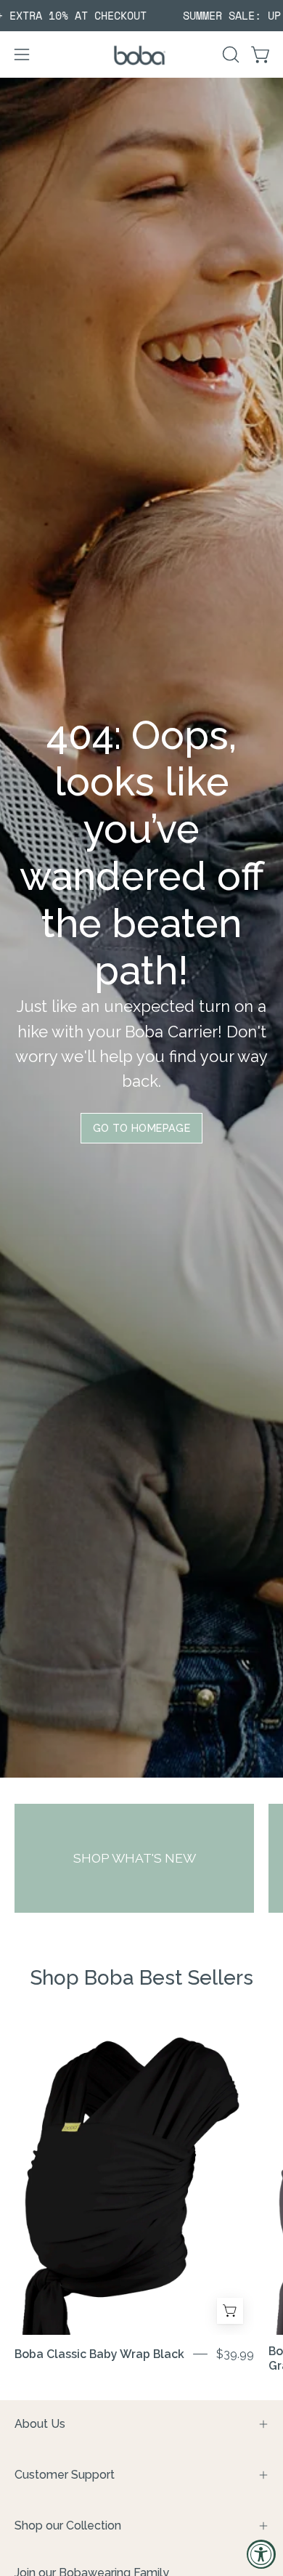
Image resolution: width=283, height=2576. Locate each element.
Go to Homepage (141, 1128)
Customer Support (65, 2475)
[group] (141, 16)
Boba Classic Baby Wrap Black (99, 2354)
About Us (40, 2424)
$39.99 (235, 2354)
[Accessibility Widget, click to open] (261, 2554)
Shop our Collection (68, 2526)
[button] (229, 54)
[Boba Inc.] (141, 55)
